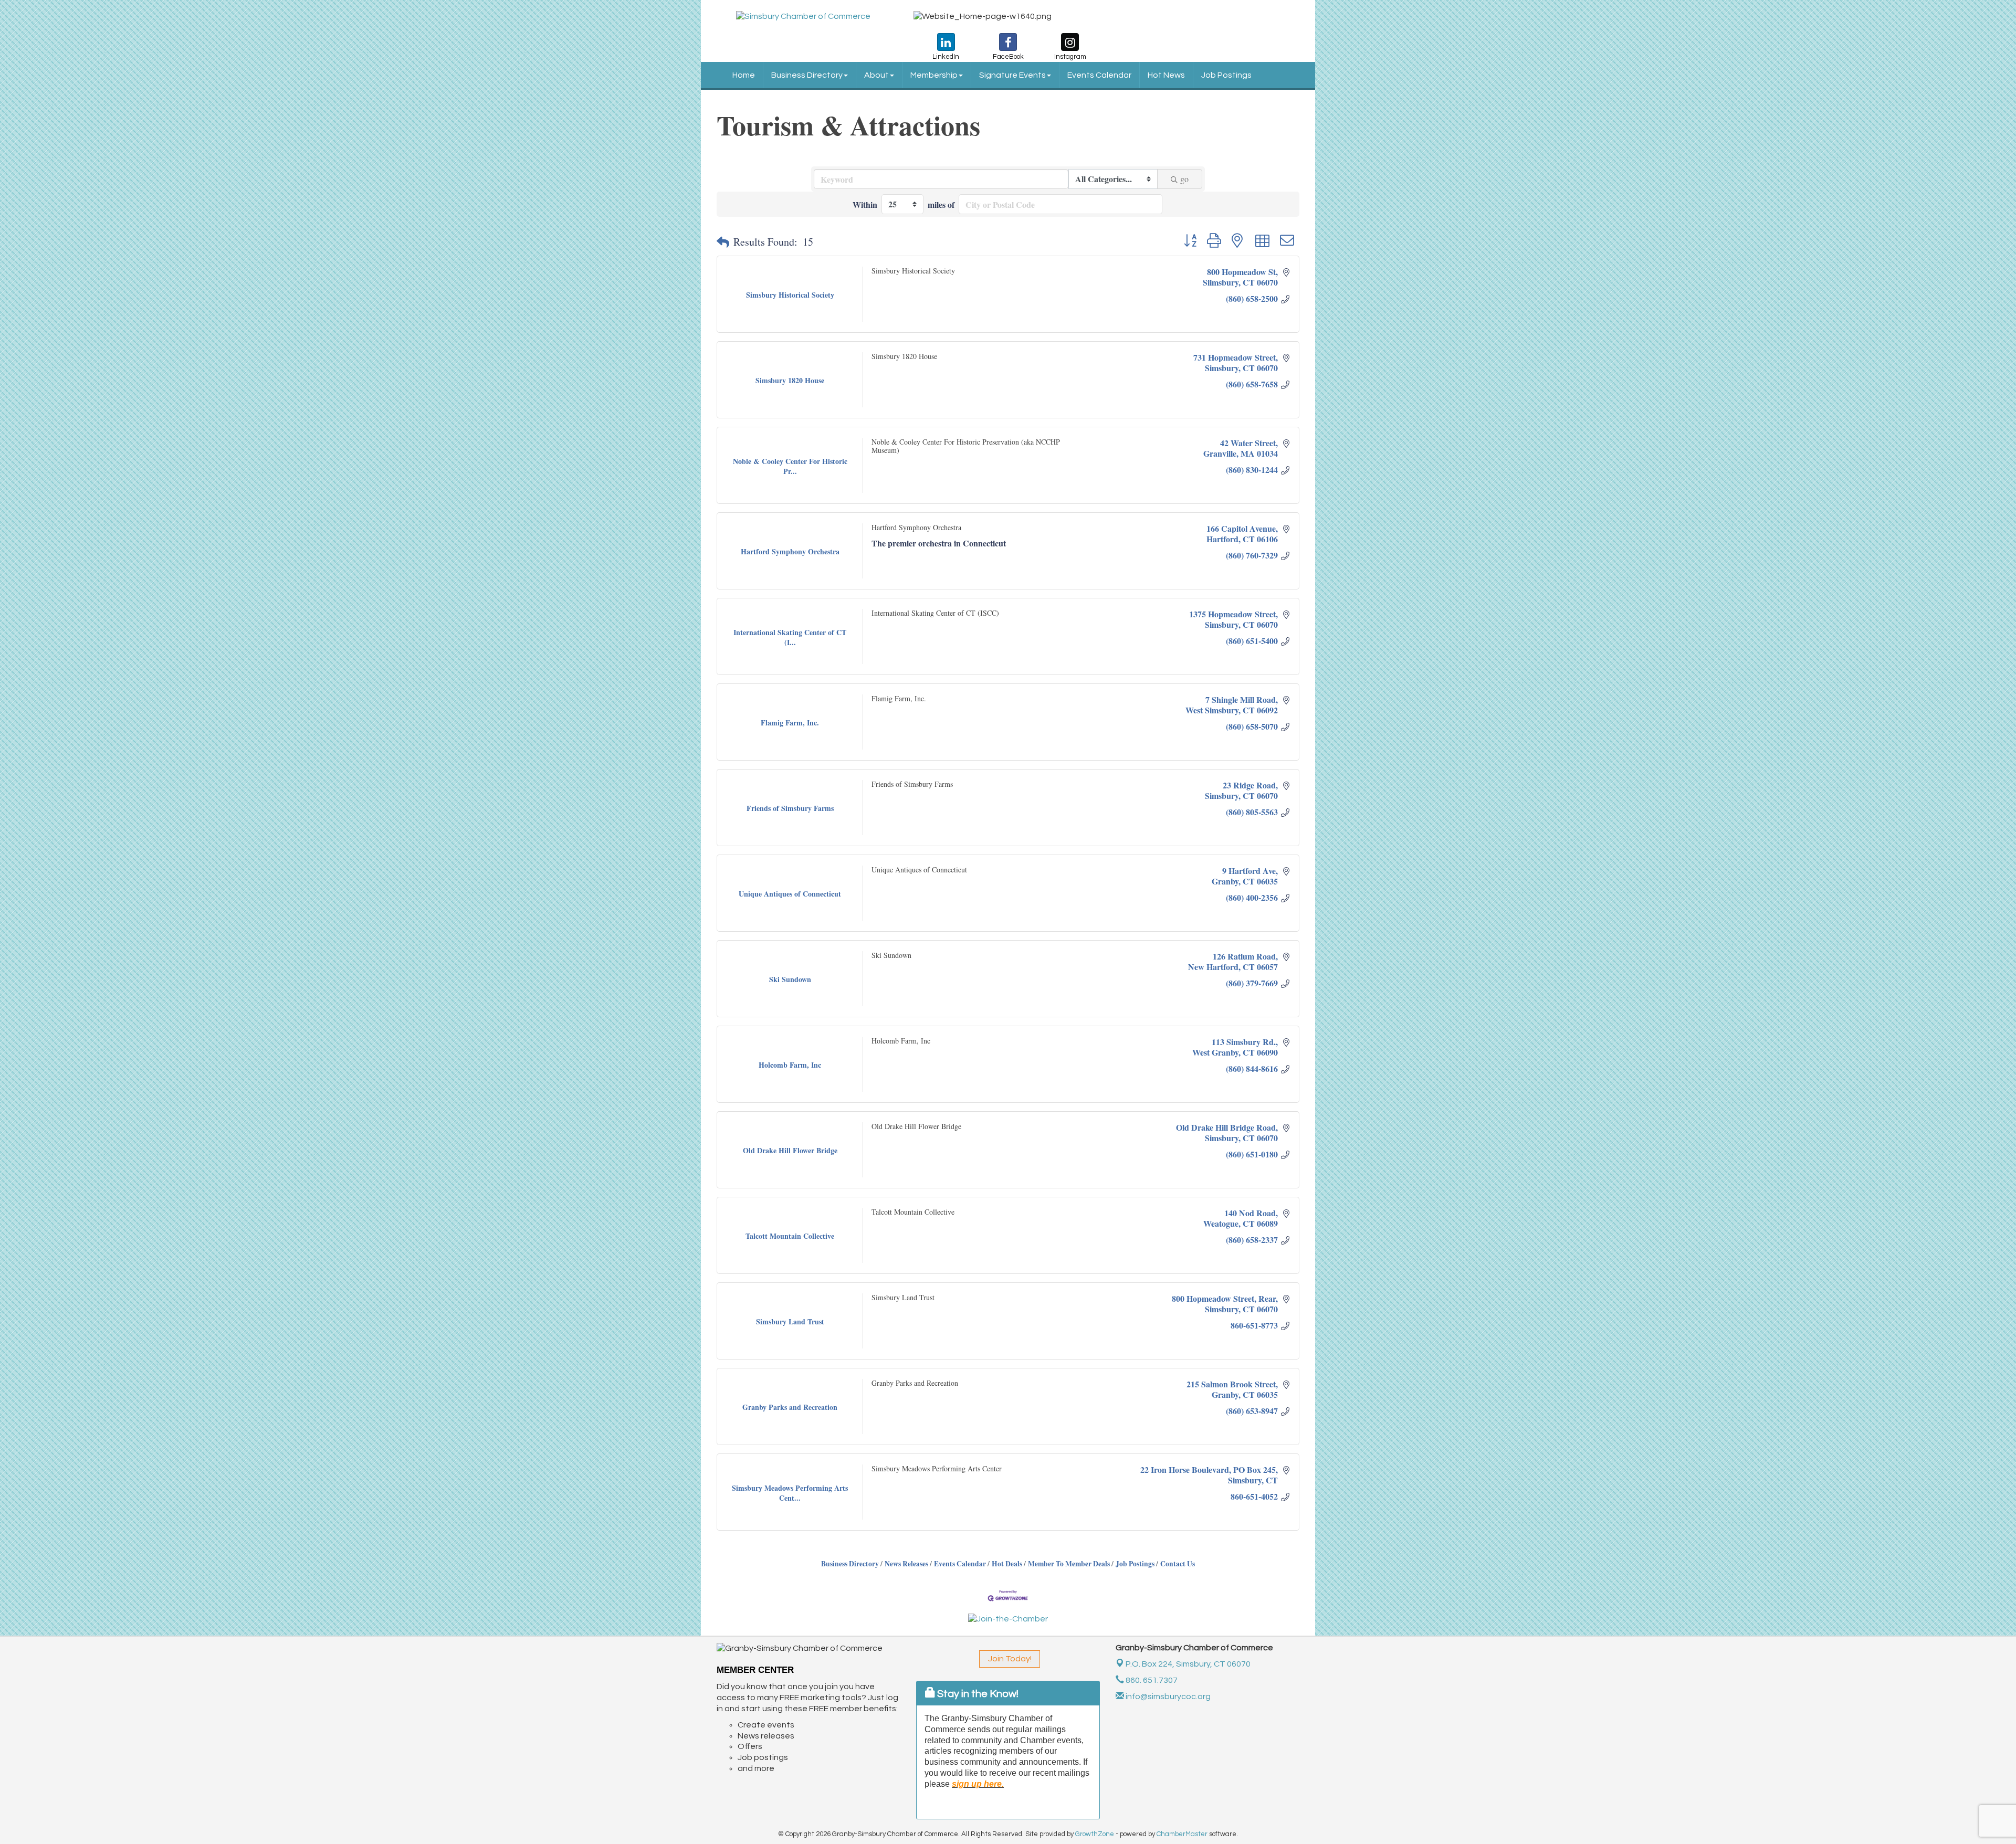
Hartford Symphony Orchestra (916, 527)
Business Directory (807, 75)
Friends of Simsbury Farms (912, 784)
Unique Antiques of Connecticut (919, 870)
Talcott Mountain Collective (913, 1212)
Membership (934, 75)
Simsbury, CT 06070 (1188, 1664)
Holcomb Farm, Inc (901, 1041)
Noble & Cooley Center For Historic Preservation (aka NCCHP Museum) (966, 446)
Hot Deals (1007, 1564)
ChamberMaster (1182, 1834)
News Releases (906, 1564)
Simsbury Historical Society (913, 271)
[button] (723, 242)
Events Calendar (1099, 75)
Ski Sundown (891, 955)
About (876, 75)
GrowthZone (1095, 1834)
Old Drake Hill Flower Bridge (916, 1126)
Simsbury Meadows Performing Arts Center (937, 1468)
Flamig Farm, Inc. (899, 698)
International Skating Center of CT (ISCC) (935, 613)
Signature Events (1012, 75)
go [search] (1184, 179)
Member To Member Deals (1069, 1564)
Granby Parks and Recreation (915, 1383)
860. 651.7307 (1151, 1680)
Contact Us (1178, 1564)
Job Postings (1226, 75)
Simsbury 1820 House (904, 356)
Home (744, 75)
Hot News (1166, 75)
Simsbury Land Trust (903, 1297)
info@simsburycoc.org (1167, 1697)
